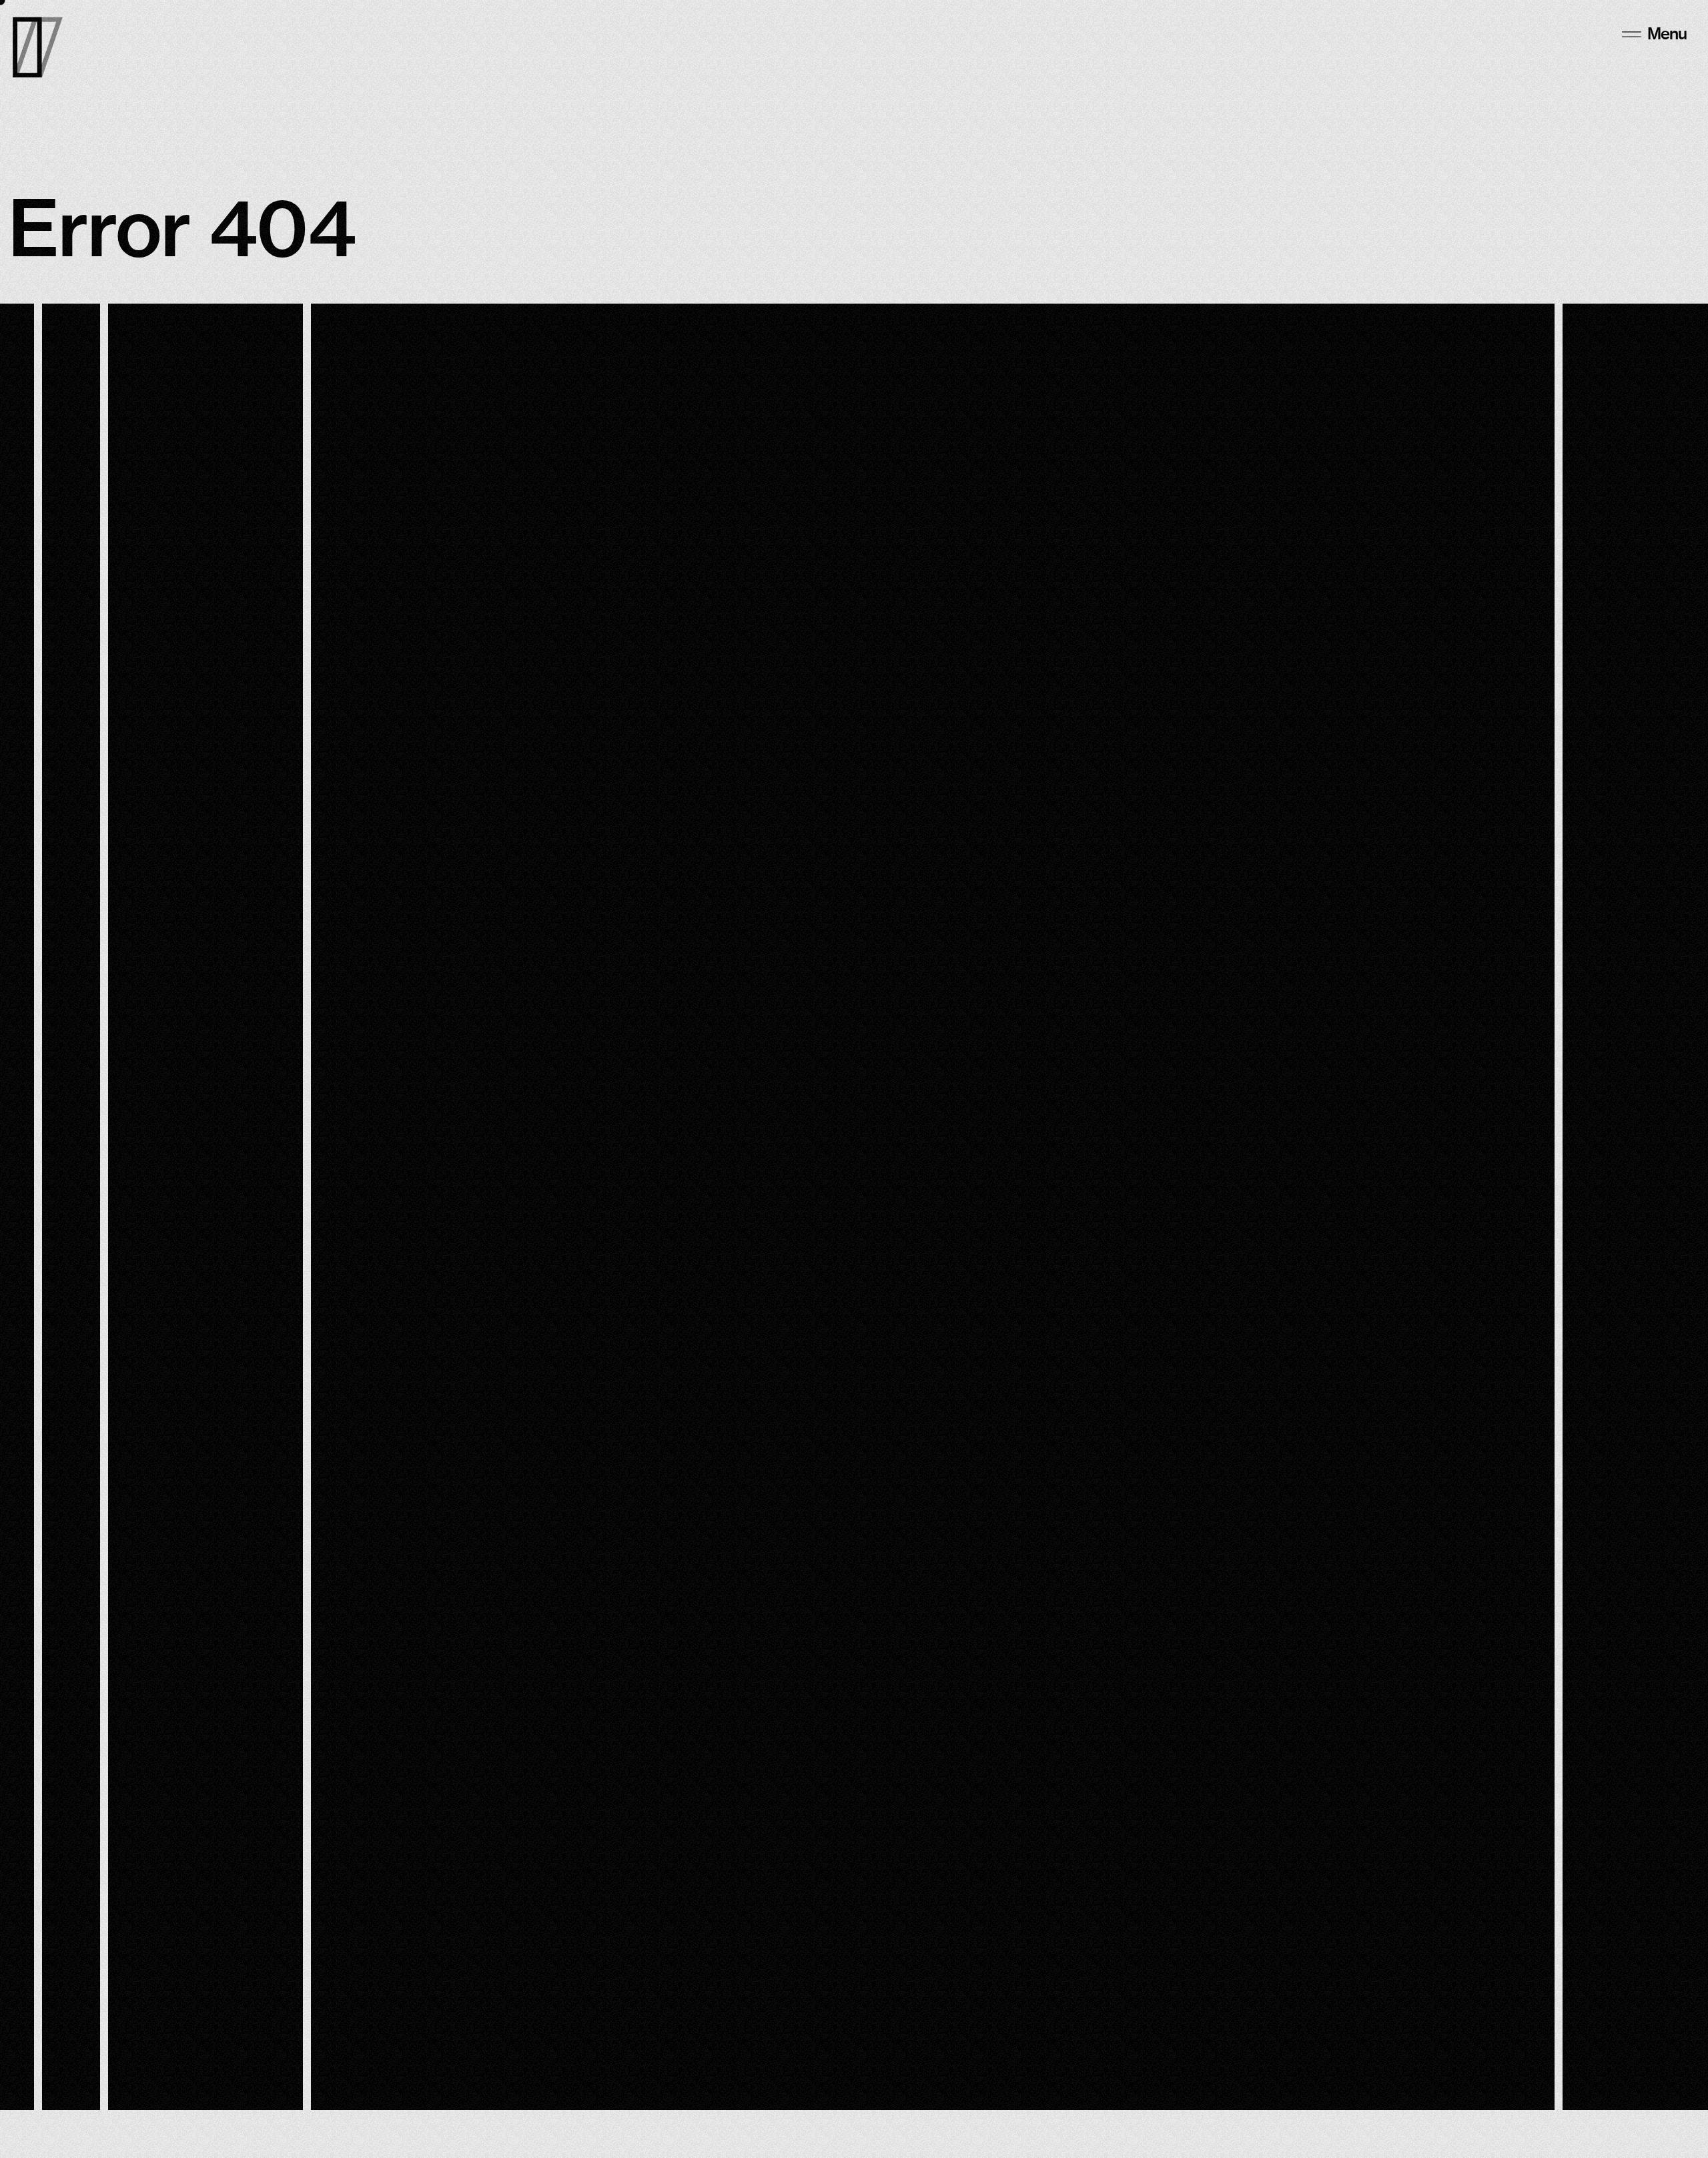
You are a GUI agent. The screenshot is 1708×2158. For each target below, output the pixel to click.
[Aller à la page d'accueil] (38, 47)
